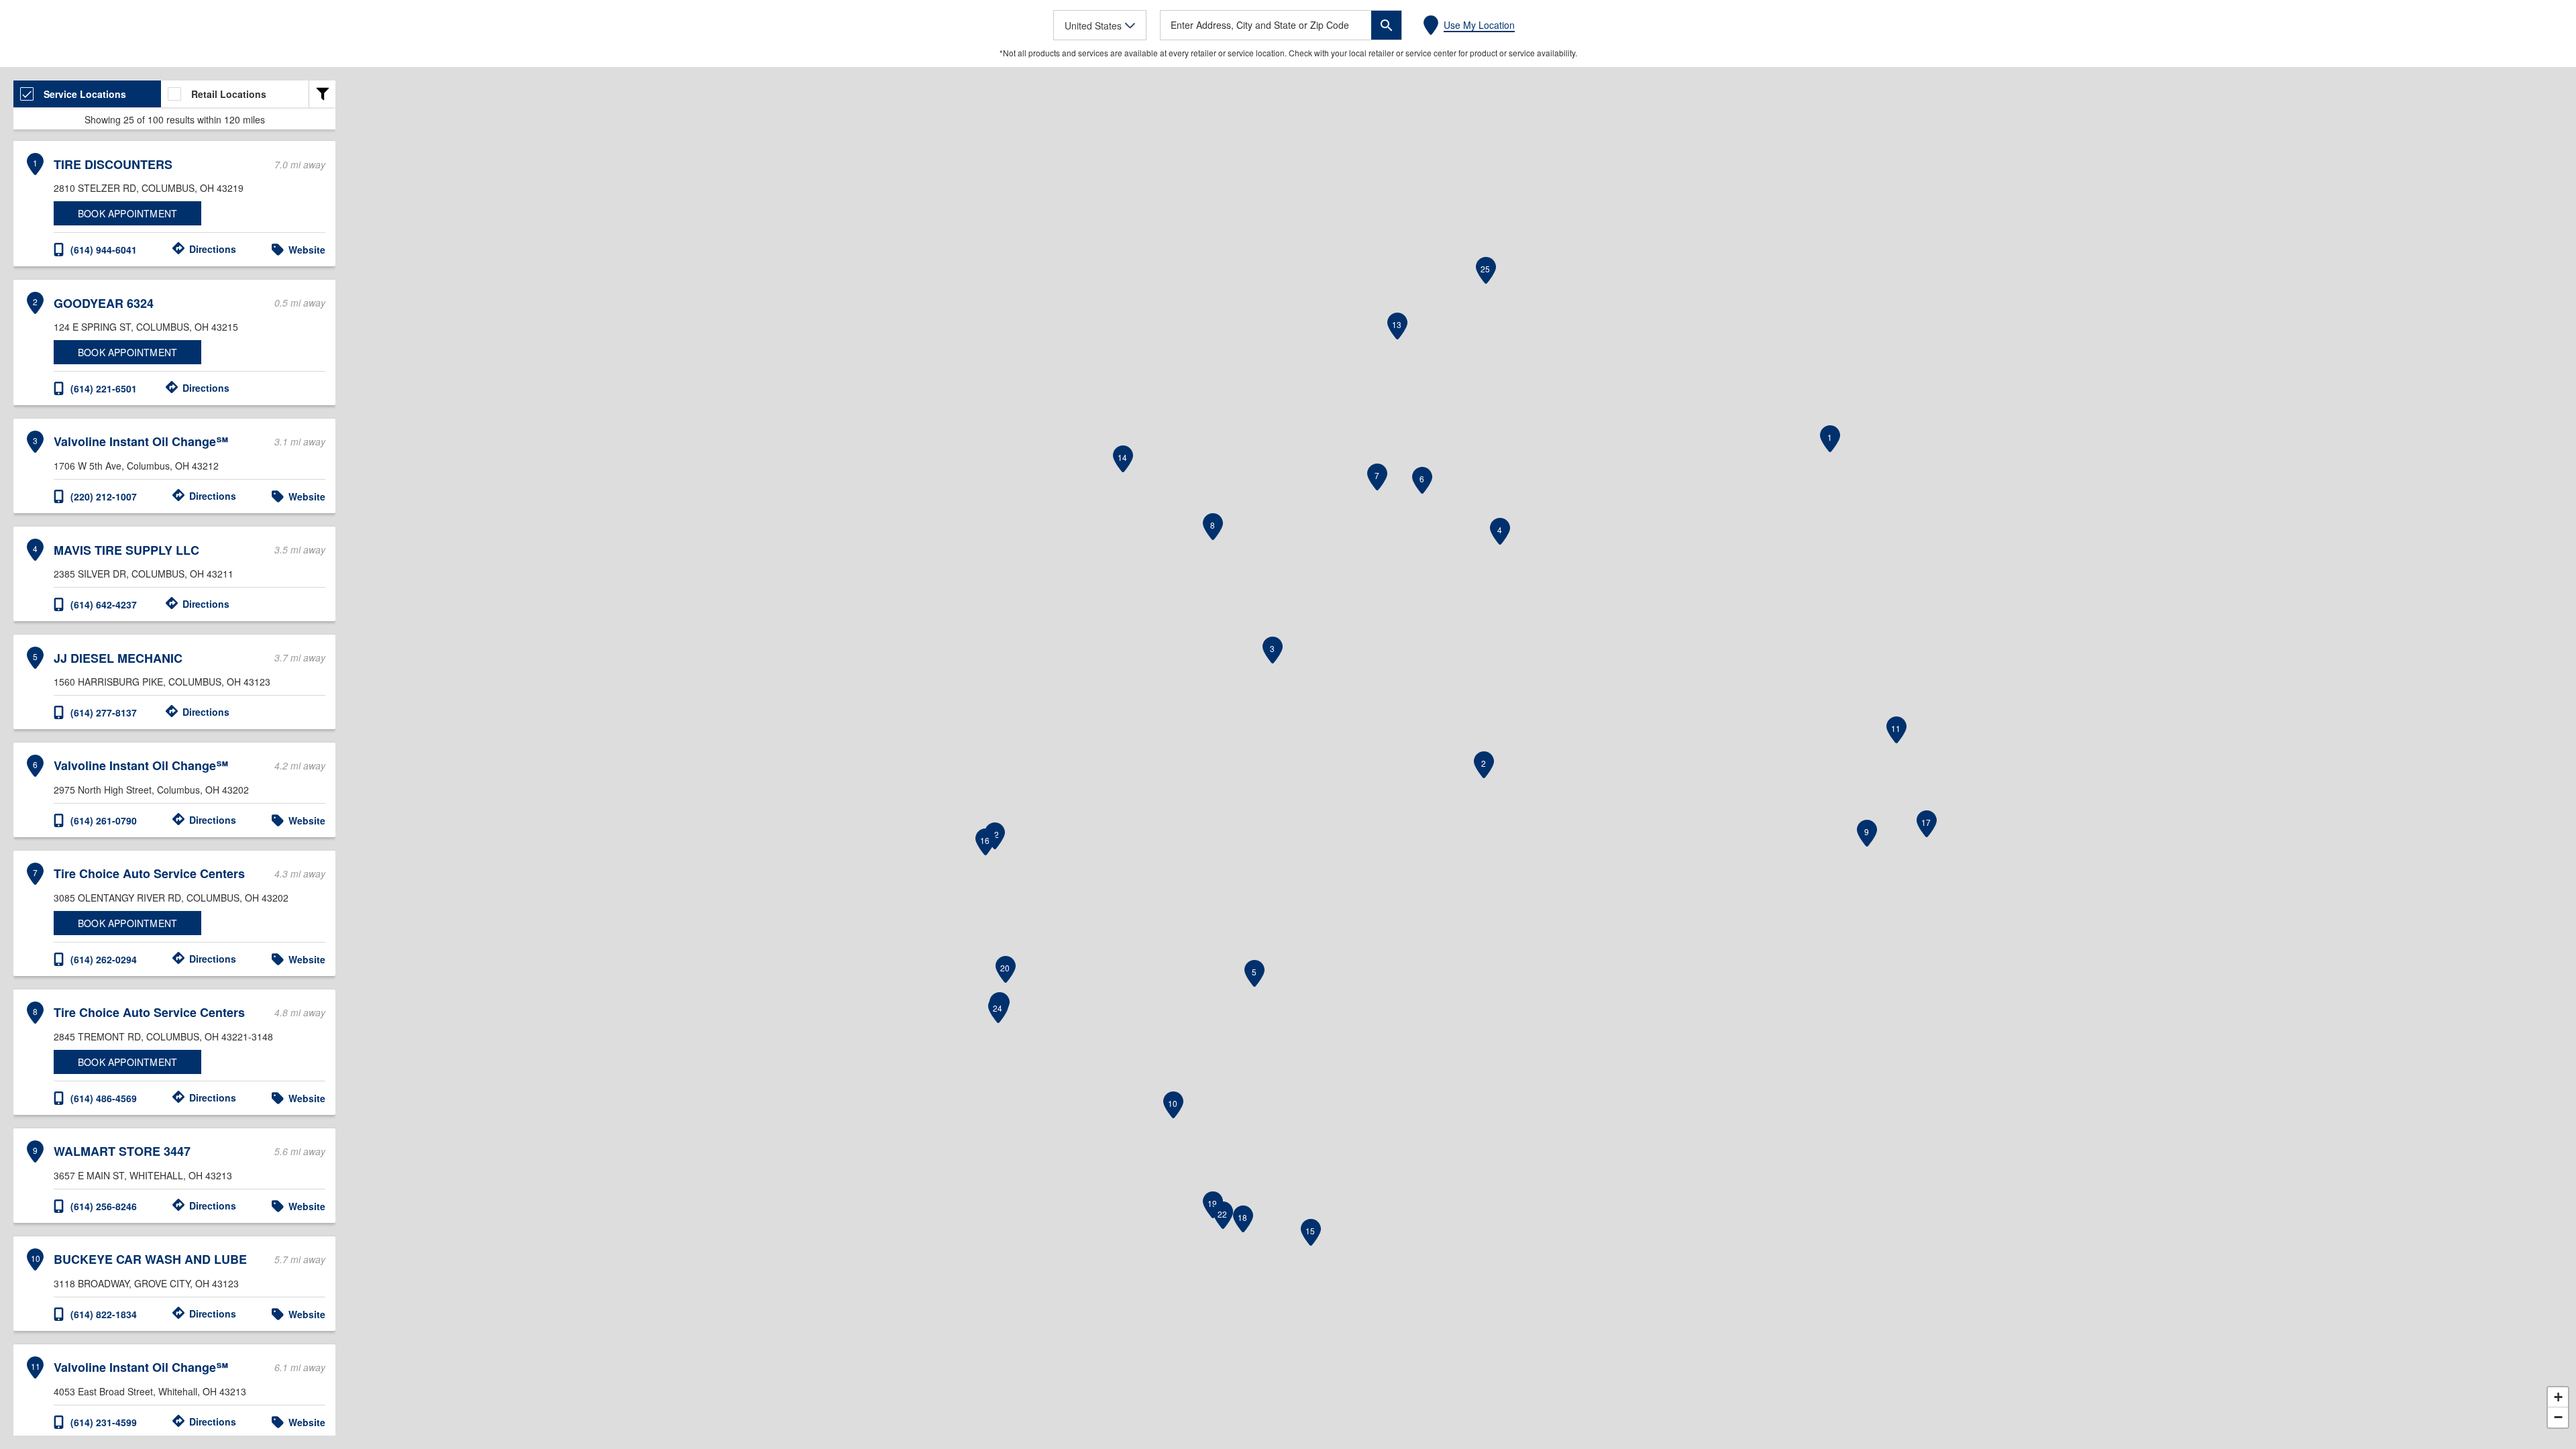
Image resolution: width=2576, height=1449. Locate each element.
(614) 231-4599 (104, 1422)
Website (307, 250)
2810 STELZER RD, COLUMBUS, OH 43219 (149, 188)
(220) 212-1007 (104, 496)
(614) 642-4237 (104, 604)
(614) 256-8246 (104, 1206)
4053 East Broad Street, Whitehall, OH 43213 (150, 1391)
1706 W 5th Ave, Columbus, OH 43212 (136, 466)
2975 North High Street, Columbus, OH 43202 (151, 790)
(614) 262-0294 (104, 959)
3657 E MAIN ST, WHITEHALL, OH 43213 (143, 1175)
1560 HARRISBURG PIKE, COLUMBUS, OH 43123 (162, 682)
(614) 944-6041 (104, 250)
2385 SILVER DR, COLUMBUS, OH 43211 (144, 574)
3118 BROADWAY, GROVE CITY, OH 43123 (146, 1283)
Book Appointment (127, 213)
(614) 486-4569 (104, 1098)
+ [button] (2558, 1397)
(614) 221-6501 (104, 388)
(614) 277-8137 (104, 712)
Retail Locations (229, 94)
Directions (213, 249)
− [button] (2558, 1417)
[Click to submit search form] (1386, 25)
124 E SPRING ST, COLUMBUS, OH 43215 (146, 327)
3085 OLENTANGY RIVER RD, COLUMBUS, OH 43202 (171, 898)
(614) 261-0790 (104, 820)
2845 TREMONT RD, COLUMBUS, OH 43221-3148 (163, 1036)
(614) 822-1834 (104, 1314)
